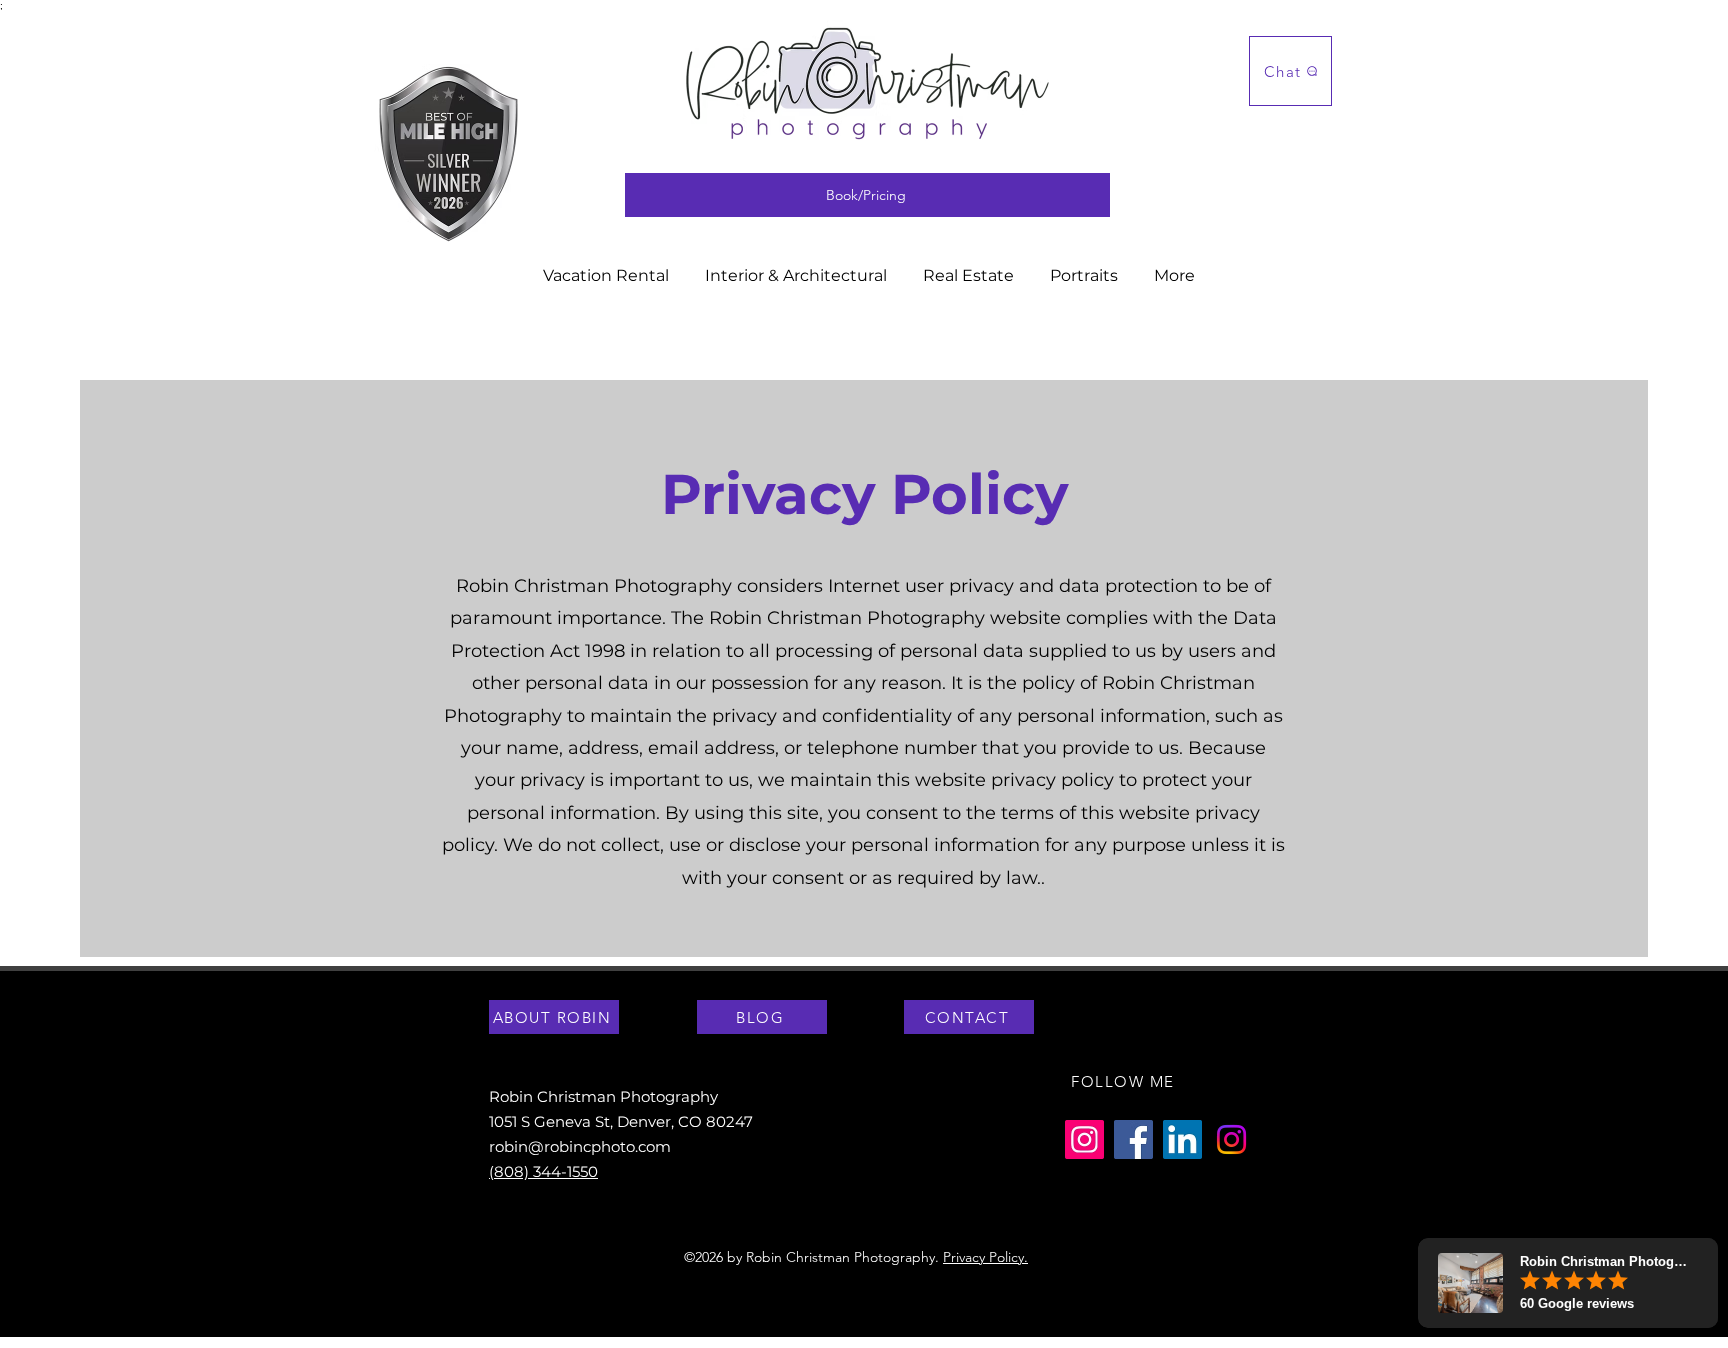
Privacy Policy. (985, 1257)
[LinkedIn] (1182, 1139)
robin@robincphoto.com (580, 1146)
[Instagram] (1084, 1139)
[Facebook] (1133, 1139)
